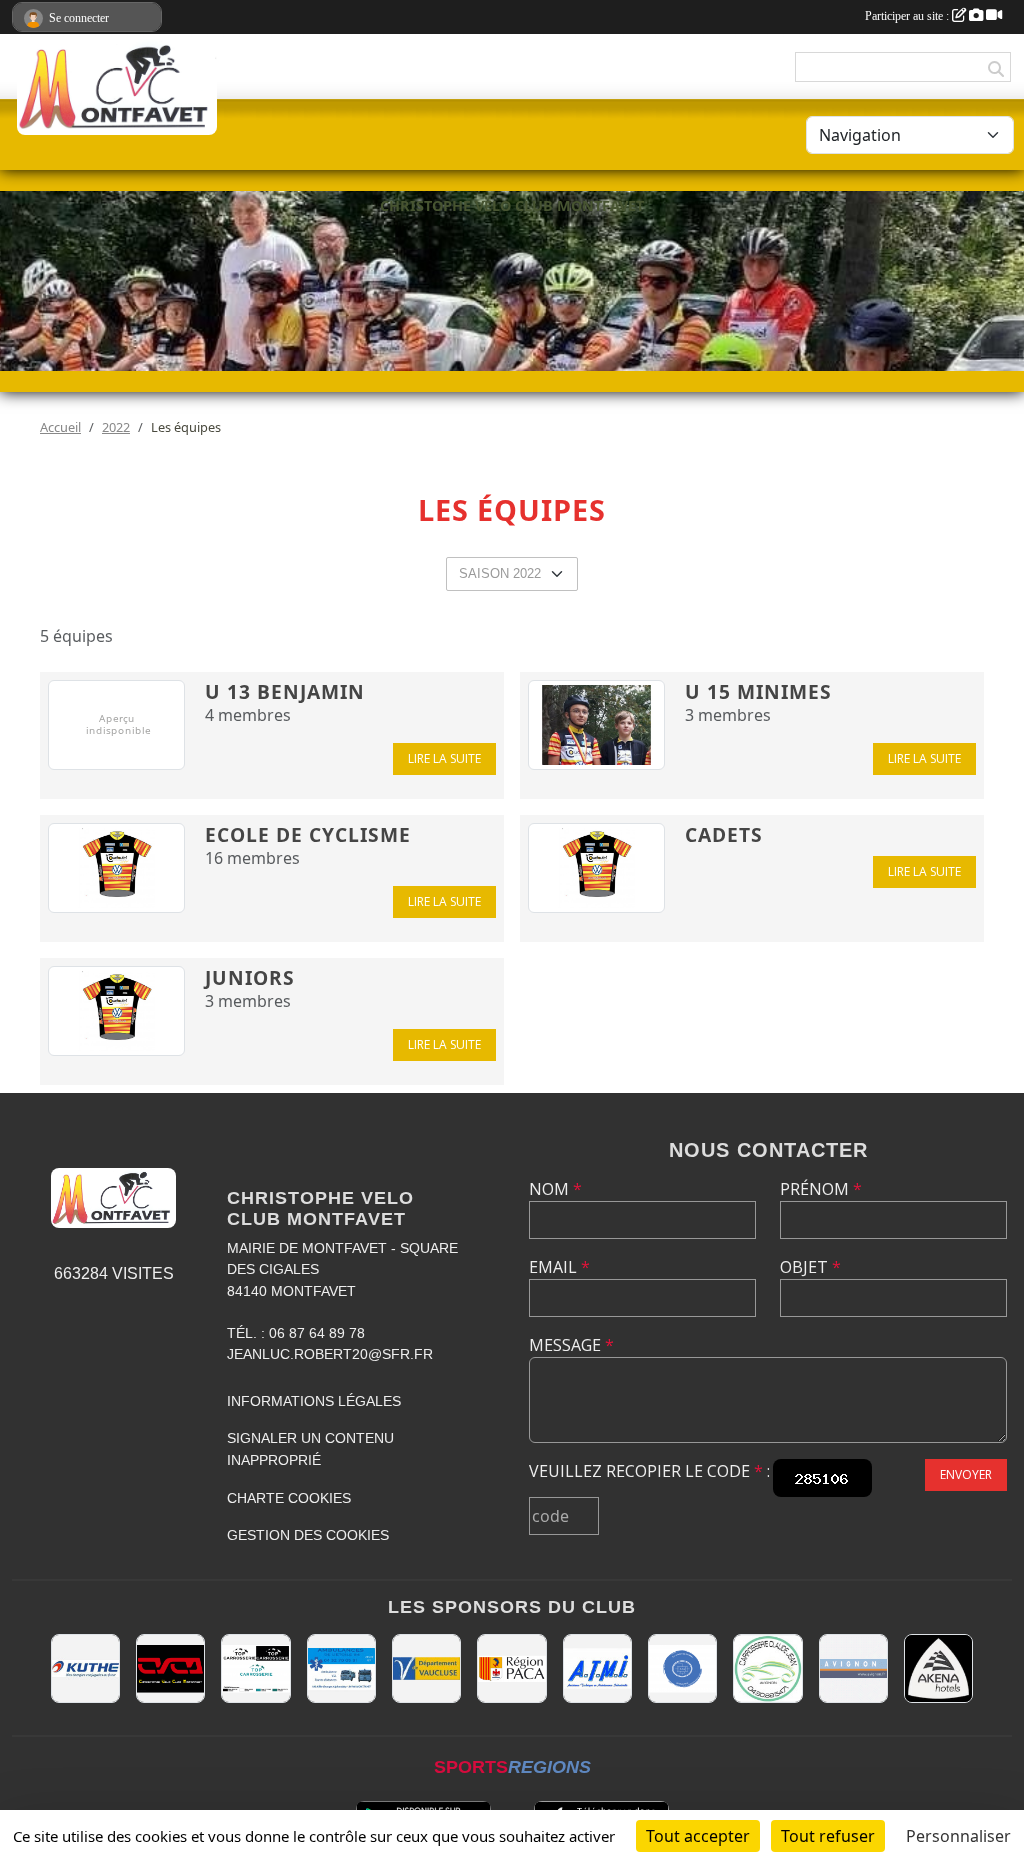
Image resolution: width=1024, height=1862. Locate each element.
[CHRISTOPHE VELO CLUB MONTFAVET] (170, 1668)
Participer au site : (908, 16)
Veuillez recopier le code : (649, 1471)
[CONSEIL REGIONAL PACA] (511, 1668)
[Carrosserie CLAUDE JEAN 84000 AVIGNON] (767, 1668)
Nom (555, 1189)
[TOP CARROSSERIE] (255, 1668)
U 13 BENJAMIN (285, 691)
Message (571, 1345)
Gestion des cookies (308, 1535)
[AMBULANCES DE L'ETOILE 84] (341, 1668)
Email (559, 1267)
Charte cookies (289, 1498)
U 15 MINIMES (758, 691)
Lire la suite (444, 758)
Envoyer (966, 1474)
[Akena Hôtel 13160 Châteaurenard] (938, 1668)
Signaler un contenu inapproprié (310, 1449)
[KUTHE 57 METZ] (85, 1668)
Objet (810, 1267)
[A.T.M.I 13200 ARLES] (597, 1668)
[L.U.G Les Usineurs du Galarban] (682, 1668)
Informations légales (314, 1401)
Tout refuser (828, 1836)
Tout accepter (698, 1836)
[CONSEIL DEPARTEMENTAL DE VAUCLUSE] (426, 1668)
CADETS (724, 834)
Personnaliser (958, 1836)
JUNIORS (250, 977)
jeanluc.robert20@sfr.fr (330, 1354)
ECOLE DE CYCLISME (308, 834)
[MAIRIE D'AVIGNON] (853, 1668)
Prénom (821, 1189)
